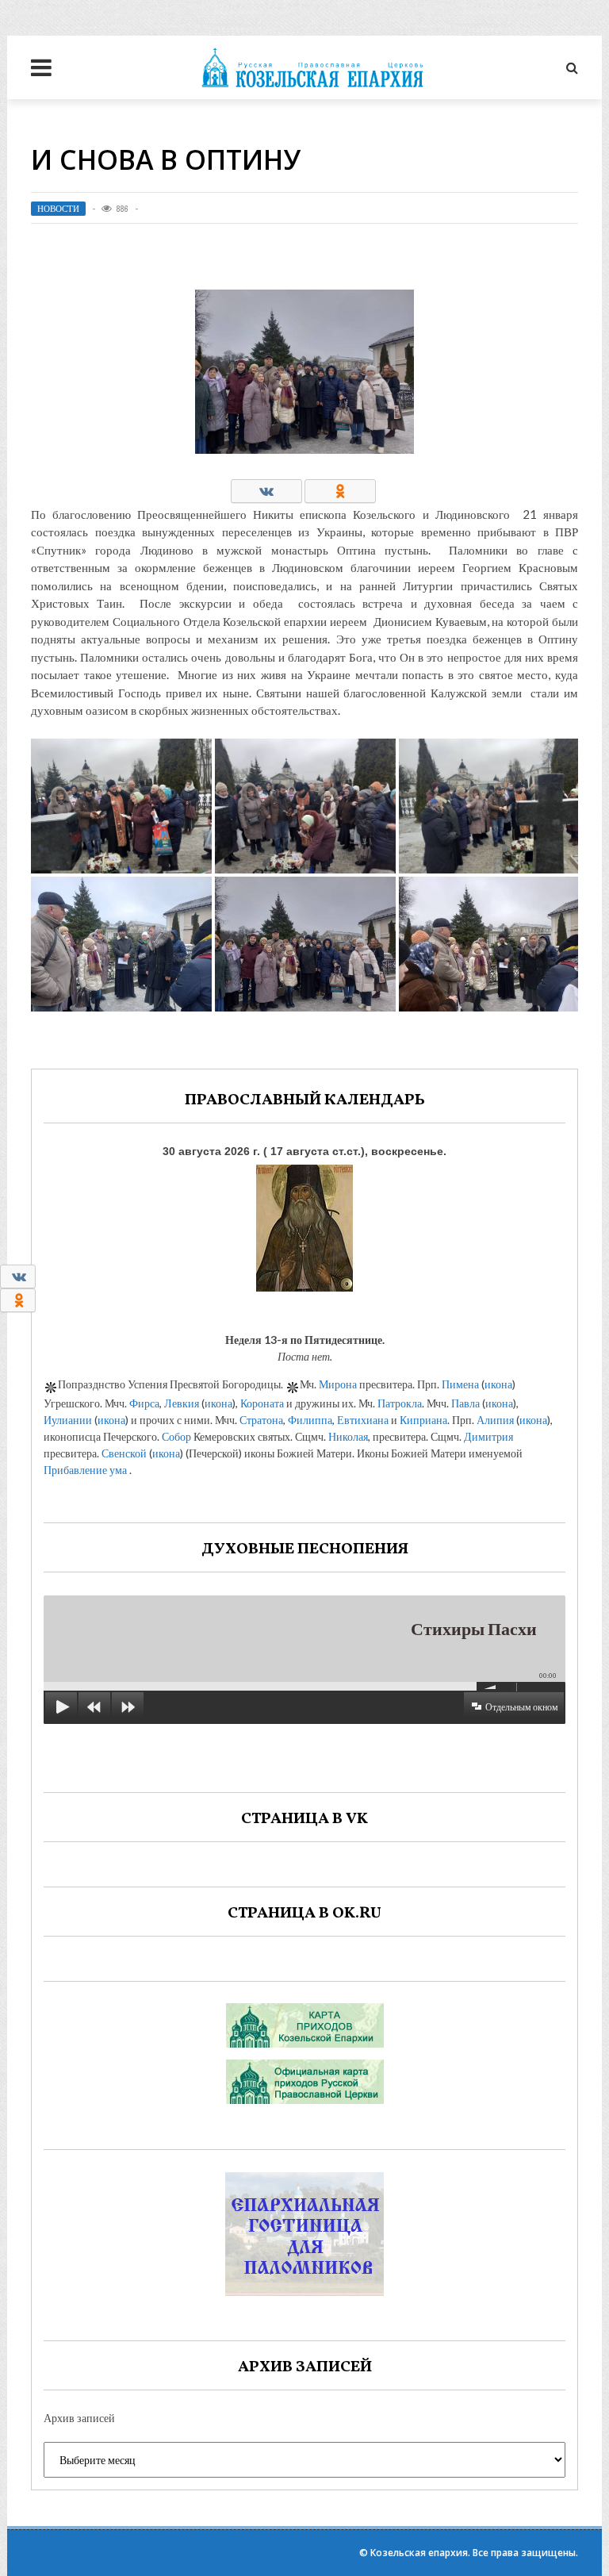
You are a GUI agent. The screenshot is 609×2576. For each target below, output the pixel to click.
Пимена (460, 1384)
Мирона (338, 1384)
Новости (58, 209)
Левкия (182, 1403)
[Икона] (304, 1225)
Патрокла (400, 1403)
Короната (262, 1403)
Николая (348, 1436)
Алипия (495, 1420)
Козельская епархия (419, 2553)
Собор (176, 1436)
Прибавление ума (85, 1470)
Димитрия (488, 1436)
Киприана (423, 1420)
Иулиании (68, 1420)
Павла (465, 1403)
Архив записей (79, 2418)
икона (498, 1384)
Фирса (144, 1403)
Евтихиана (363, 1420)
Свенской (124, 1453)
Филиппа (310, 1420)
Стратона (261, 1420)
